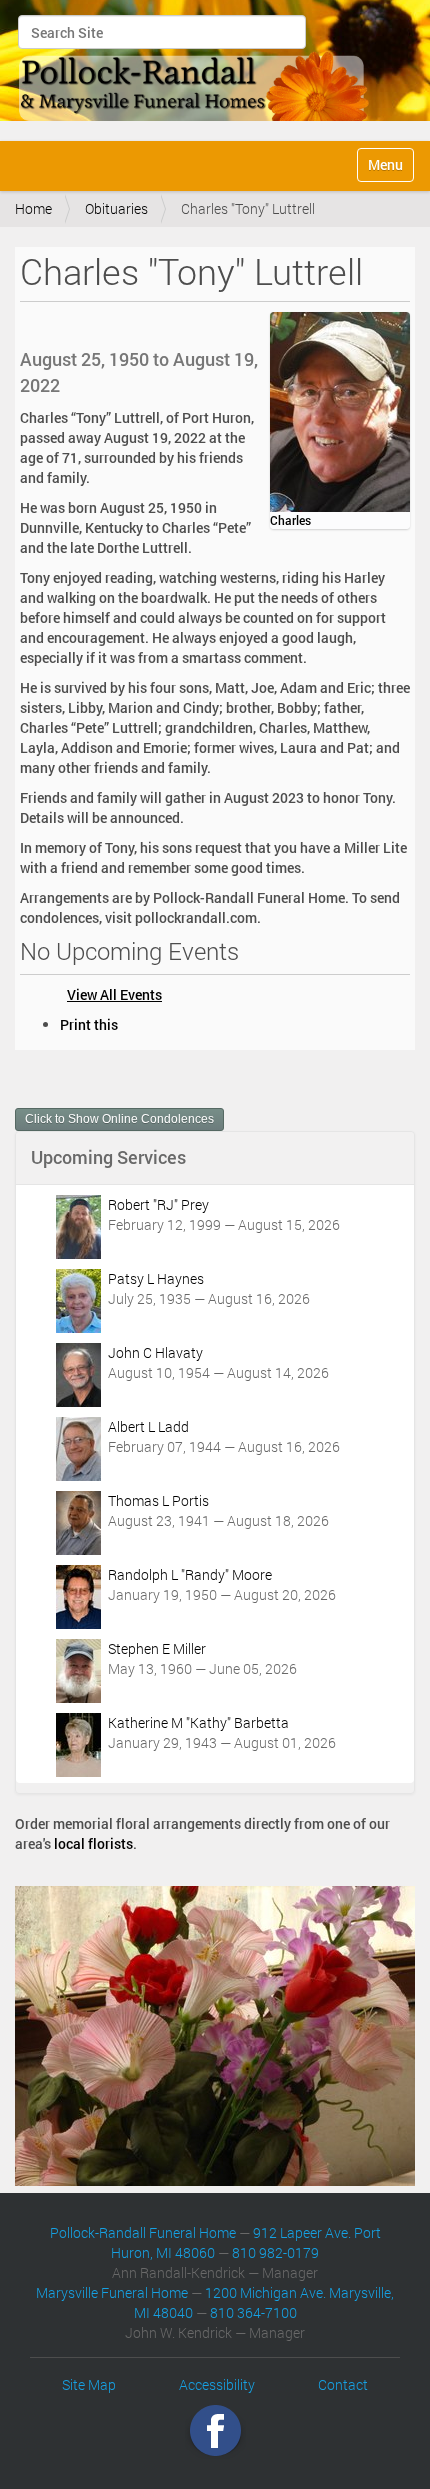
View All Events (114, 994)
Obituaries (116, 208)
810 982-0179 (275, 2252)
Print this (89, 1024)
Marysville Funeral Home (112, 2292)
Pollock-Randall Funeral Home (143, 2232)
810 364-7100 (253, 2312)
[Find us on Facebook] (215, 2429)
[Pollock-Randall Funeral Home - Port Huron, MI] (195, 68)
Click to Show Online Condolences (119, 1119)
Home (33, 208)
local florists (93, 1843)
